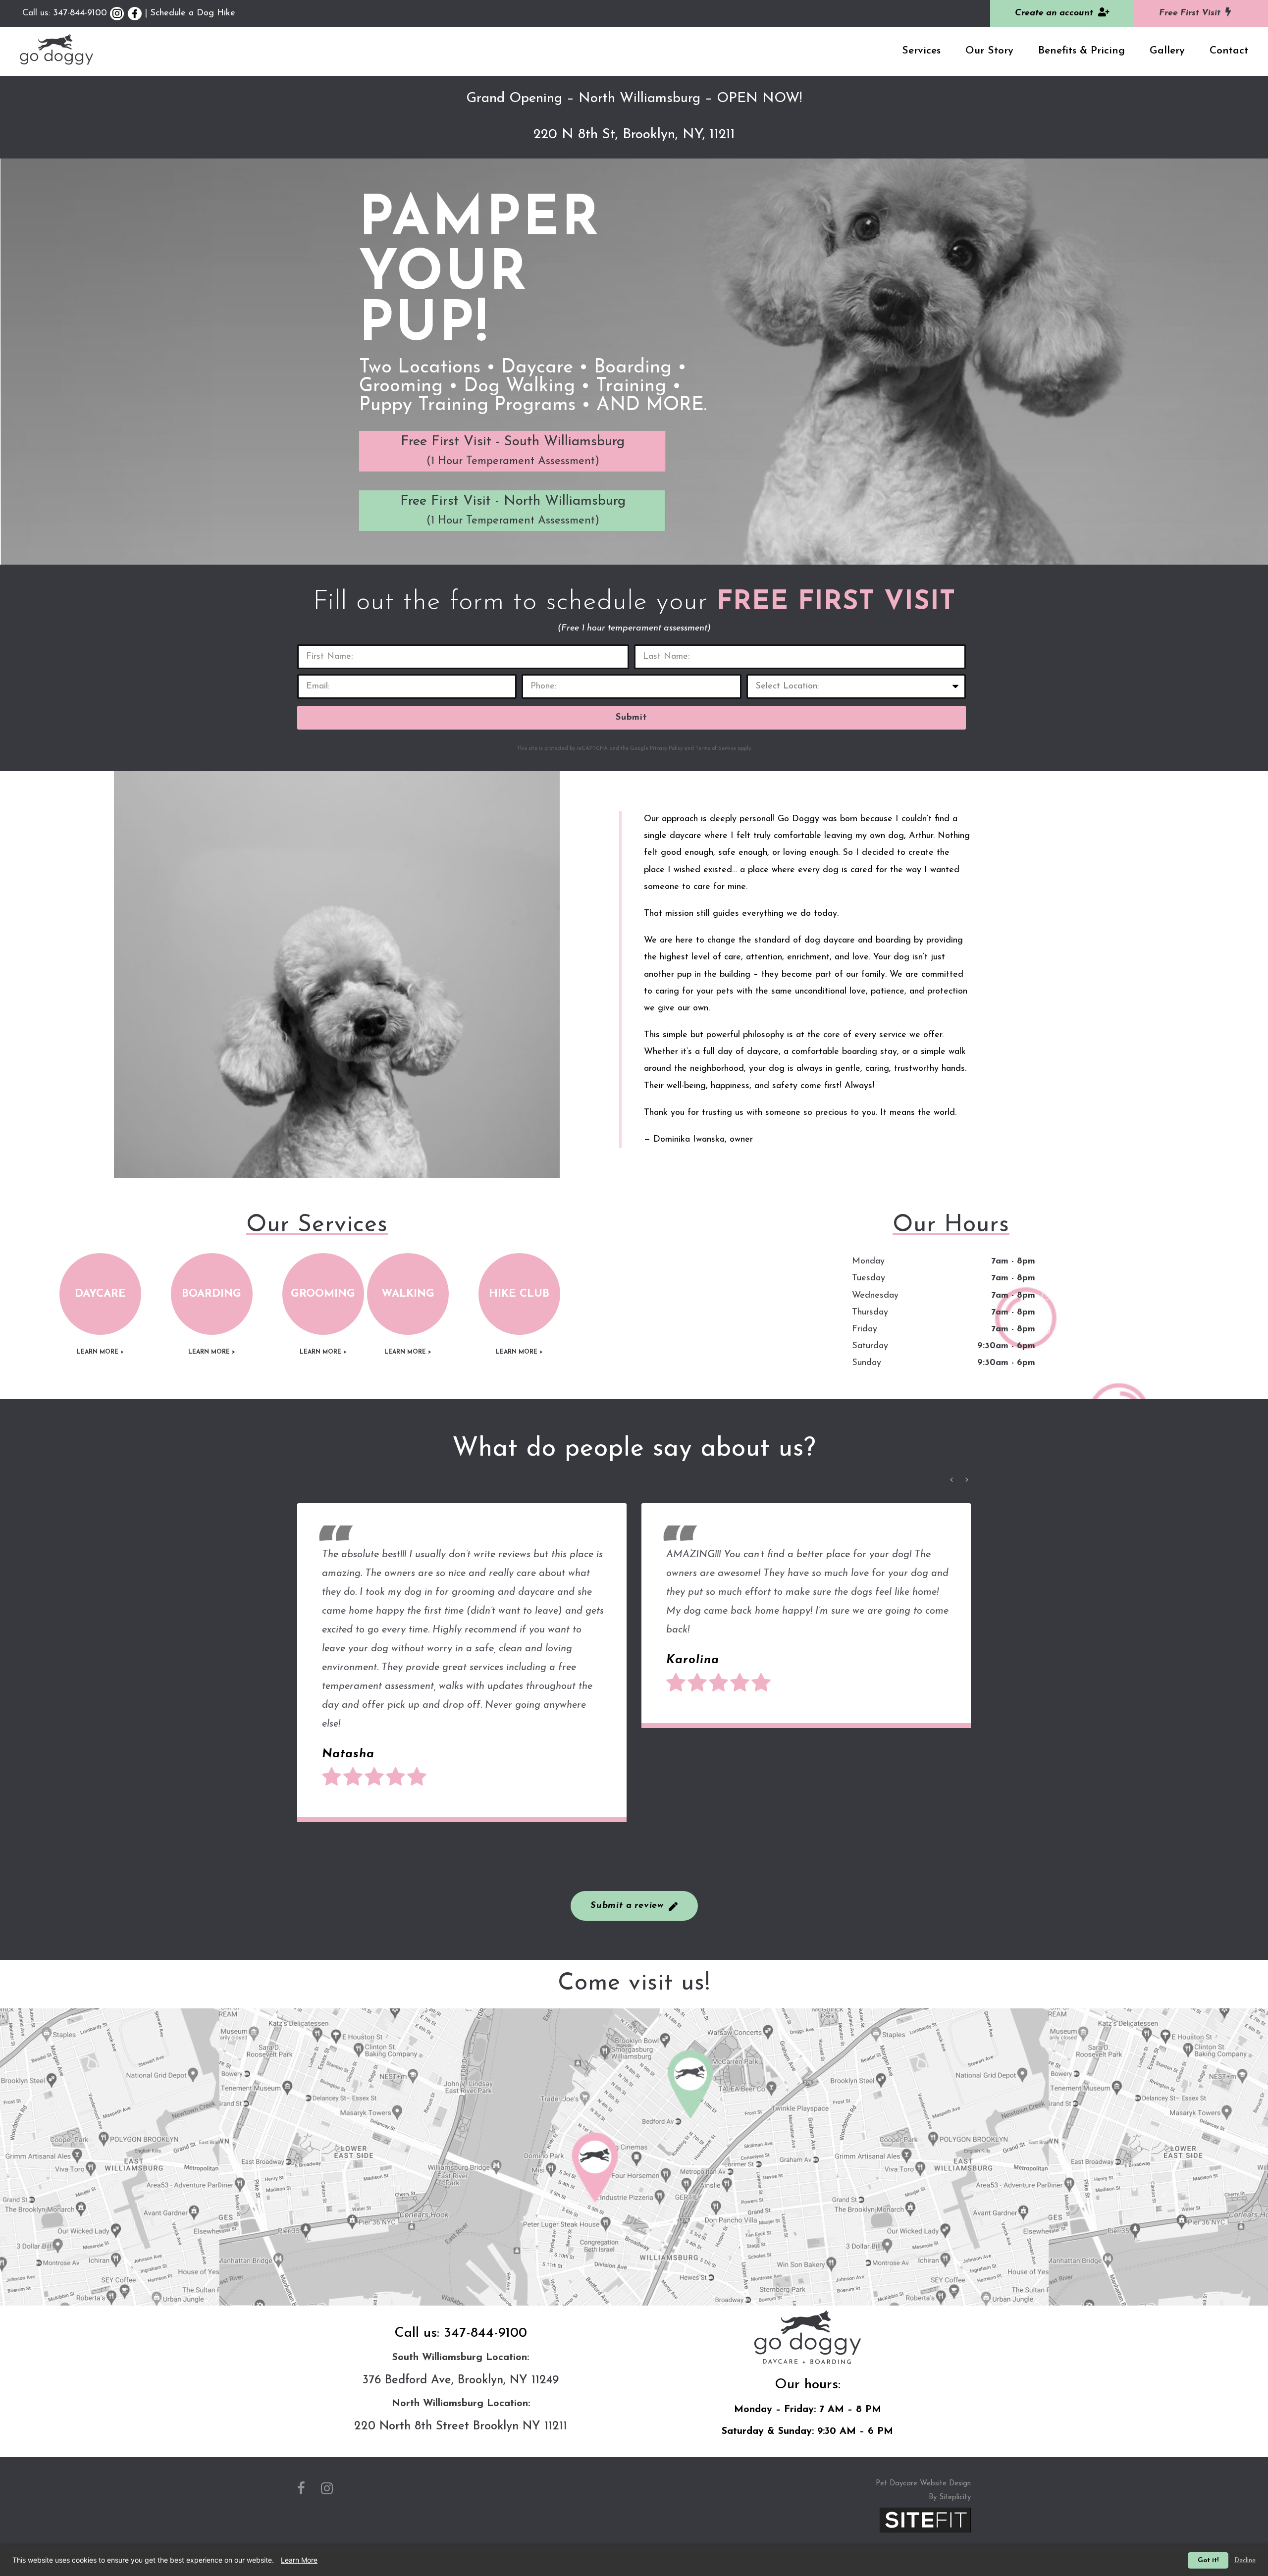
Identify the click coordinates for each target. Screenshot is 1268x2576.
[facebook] (301, 2490)
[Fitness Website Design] (925, 2519)
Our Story (989, 51)
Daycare (100, 1294)
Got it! (1208, 2560)
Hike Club (519, 1294)
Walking (408, 1294)
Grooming (323, 1294)
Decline (1245, 2560)
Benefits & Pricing (1082, 51)
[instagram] (327, 2490)
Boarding (211, 1294)
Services (921, 51)
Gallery (1167, 51)
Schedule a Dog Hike (193, 13)
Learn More (299, 2560)
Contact (1229, 51)
